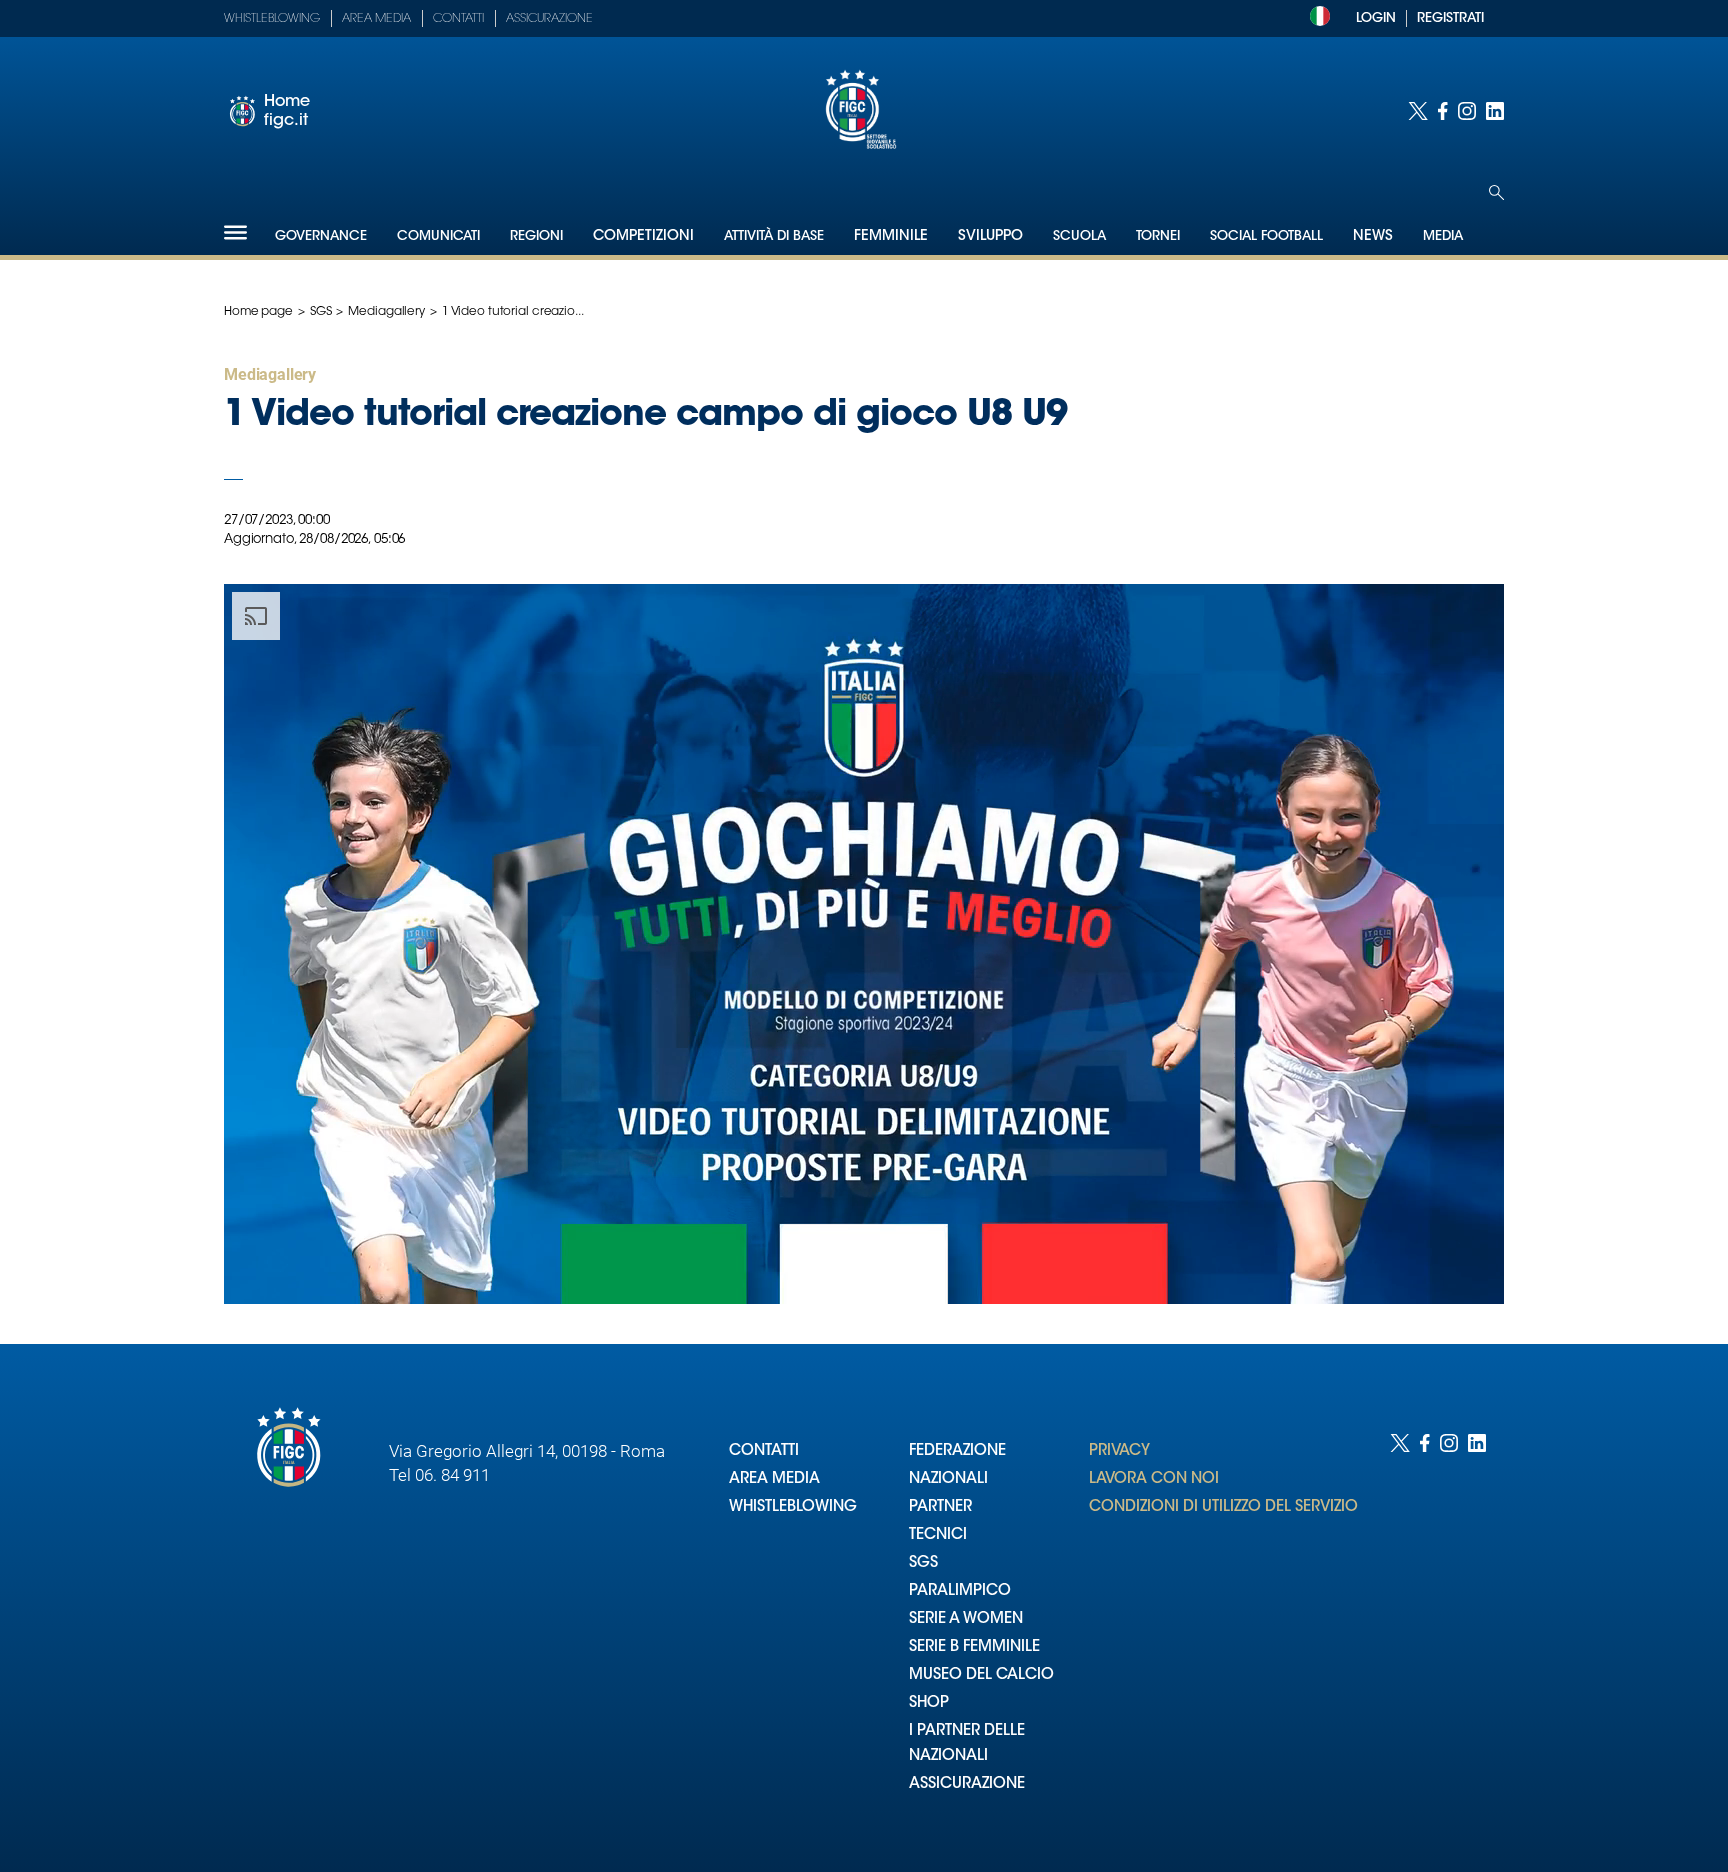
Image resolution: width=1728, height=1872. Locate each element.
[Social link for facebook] (1443, 111)
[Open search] (1496, 192)
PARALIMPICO (960, 1591)
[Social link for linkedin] (1495, 111)
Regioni (536, 236)
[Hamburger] (235, 232)
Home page (258, 312)
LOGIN (1376, 18)
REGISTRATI (1450, 18)
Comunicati (438, 236)
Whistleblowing (272, 19)
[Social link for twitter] (1418, 111)
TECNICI (938, 1535)
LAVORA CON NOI (1154, 1479)
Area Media (376, 19)
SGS (321, 312)
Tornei (1158, 236)
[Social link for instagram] (1467, 111)
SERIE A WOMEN (966, 1619)
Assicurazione (549, 19)
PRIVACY (1119, 1451)
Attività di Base (774, 236)
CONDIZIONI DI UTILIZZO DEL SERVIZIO (1223, 1507)
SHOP (929, 1703)
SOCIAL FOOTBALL (1266, 236)
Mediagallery (386, 312)
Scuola (1079, 236)
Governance (321, 236)
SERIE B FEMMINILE (974, 1647)
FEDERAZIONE (957, 1451)
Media (1443, 236)
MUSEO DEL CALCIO (981, 1675)
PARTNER (940, 1507)
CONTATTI (764, 1451)
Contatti (458, 19)
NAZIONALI (948, 1479)
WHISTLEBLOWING (793, 1507)
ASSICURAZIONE (967, 1784)
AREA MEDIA (774, 1479)
